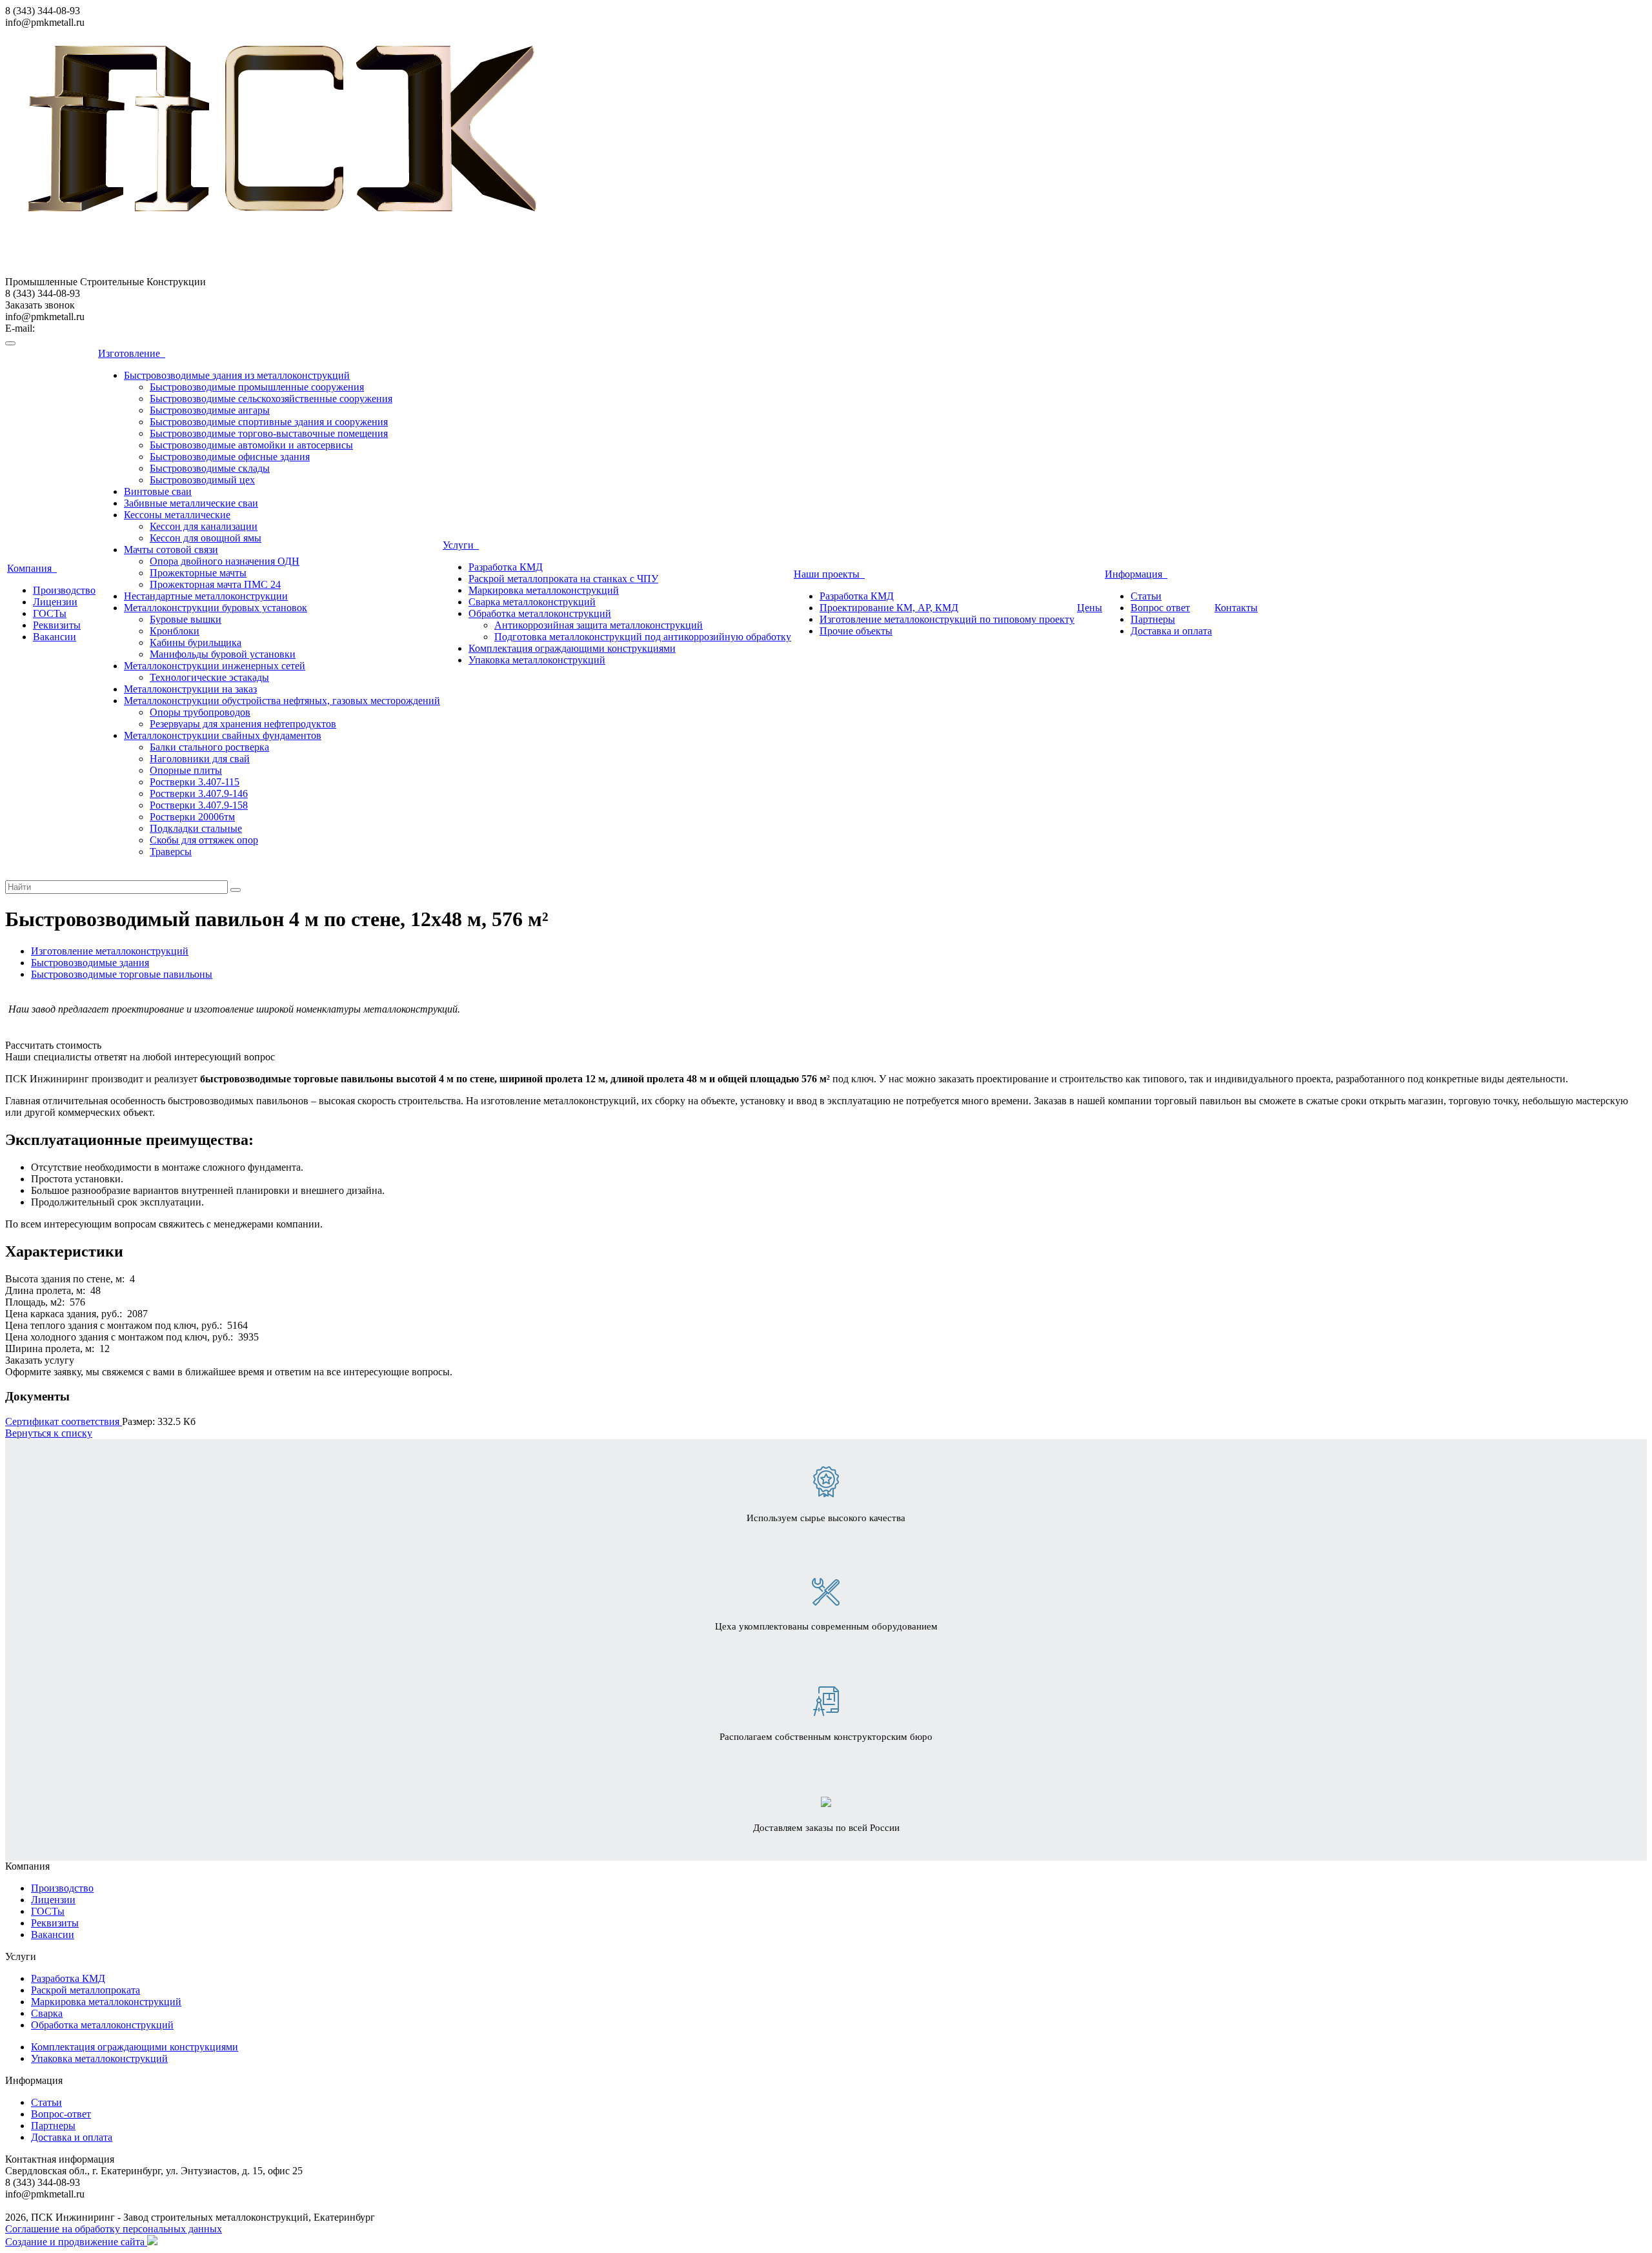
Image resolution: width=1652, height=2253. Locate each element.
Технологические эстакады (209, 677)
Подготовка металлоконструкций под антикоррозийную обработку (643, 637)
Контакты (1236, 608)
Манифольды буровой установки (223, 654)
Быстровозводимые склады (210, 468)
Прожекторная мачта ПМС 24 (215, 584)
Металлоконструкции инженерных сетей (215, 666)
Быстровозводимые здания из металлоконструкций (237, 375)
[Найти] (236, 890)
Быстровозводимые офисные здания (230, 457)
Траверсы (171, 852)
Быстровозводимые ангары (210, 410)
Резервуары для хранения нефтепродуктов (243, 724)
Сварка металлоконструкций (532, 602)
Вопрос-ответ (61, 2114)
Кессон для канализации (204, 526)
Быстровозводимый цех (202, 480)
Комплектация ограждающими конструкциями (572, 648)
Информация (1136, 574)
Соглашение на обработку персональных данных (114, 2229)
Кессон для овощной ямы (206, 538)
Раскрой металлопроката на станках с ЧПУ (563, 579)
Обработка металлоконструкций (540, 613)
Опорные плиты (186, 770)
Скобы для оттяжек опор (204, 840)
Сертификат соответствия (64, 1421)
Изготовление (132, 353)
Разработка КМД (506, 567)
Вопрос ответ (1160, 608)
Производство (64, 590)
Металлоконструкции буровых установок (216, 608)
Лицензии (55, 602)
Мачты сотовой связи (171, 550)
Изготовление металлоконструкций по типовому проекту (947, 619)
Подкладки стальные (196, 828)
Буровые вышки (186, 619)
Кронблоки (175, 631)
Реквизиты (57, 625)
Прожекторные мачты (198, 573)
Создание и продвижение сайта (76, 2242)
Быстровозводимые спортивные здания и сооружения (269, 422)
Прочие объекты (856, 631)
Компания (32, 568)
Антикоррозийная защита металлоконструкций (599, 625)
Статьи (1146, 596)
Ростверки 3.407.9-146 (199, 793)
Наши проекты (829, 574)
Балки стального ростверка (209, 747)
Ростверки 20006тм (192, 817)
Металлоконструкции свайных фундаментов (223, 735)
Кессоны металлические (177, 515)
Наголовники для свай (200, 759)
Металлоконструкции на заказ (190, 689)
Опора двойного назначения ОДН (225, 561)
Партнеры (1153, 619)
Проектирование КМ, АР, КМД (889, 608)
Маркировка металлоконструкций (544, 590)
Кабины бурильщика (196, 642)
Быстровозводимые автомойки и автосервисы (251, 445)
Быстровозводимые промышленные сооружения (257, 387)
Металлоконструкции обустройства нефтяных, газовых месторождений (282, 701)
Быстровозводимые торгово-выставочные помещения (269, 433)
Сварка (47, 2013)
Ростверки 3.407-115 (195, 782)
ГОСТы (50, 613)
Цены (1090, 608)
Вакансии (55, 637)
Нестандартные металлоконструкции (206, 596)
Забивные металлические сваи (191, 503)
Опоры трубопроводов (200, 712)
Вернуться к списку (49, 1433)
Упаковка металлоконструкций (537, 660)
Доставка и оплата (1171, 631)
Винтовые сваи (158, 491)
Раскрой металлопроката (86, 1990)
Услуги (461, 545)
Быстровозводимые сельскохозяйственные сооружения (271, 399)
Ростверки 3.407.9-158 (199, 805)
